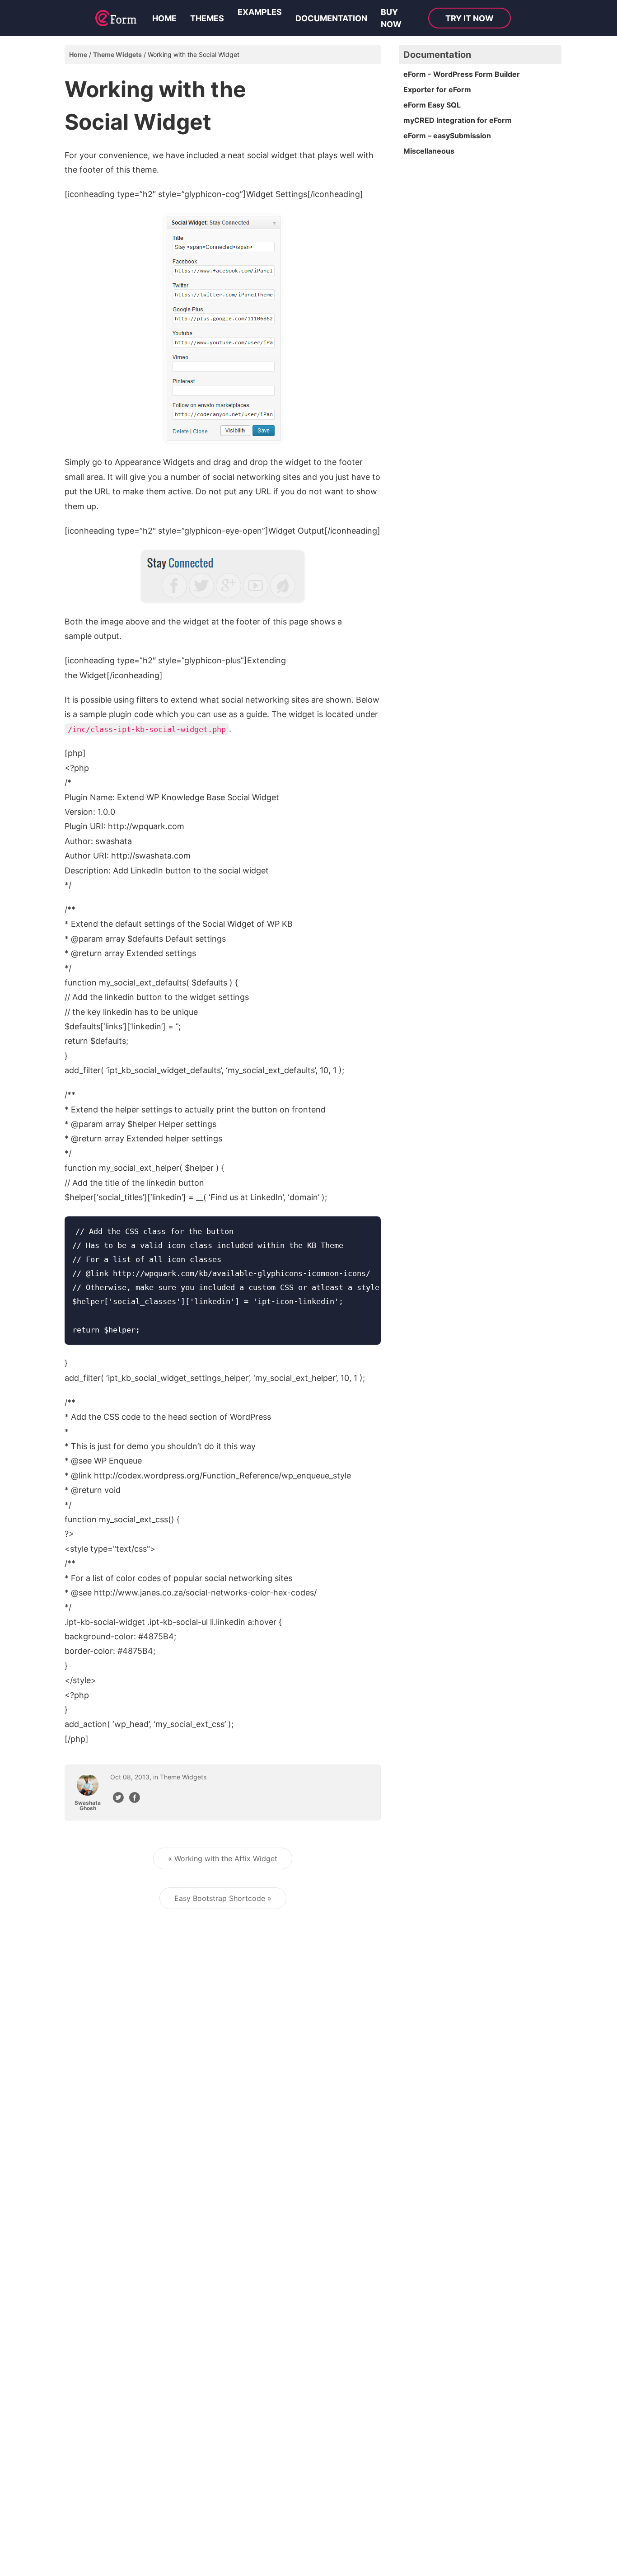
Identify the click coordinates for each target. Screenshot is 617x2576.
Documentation (331, 18)
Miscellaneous (429, 151)
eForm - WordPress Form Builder (462, 74)
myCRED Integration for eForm (458, 120)
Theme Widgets (117, 54)
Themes (207, 18)
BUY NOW (391, 18)
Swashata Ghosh (88, 1806)
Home (164, 18)
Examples (260, 12)
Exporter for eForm (437, 89)
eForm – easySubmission (447, 136)
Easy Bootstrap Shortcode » (223, 1898)
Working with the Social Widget (194, 54)
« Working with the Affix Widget (223, 1858)
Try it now (470, 18)
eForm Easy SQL (432, 105)
